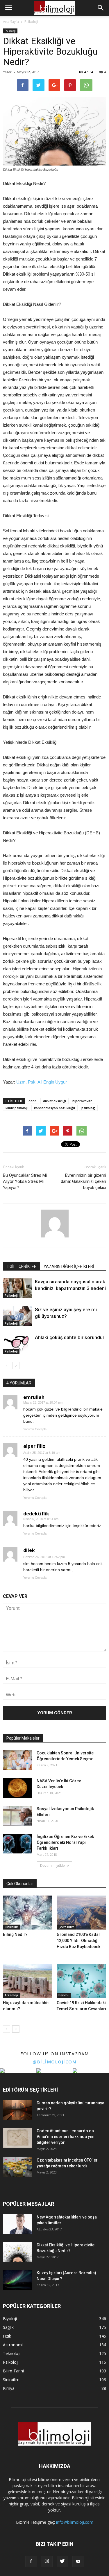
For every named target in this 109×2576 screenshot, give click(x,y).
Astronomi (13, 2345)
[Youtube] (78, 2561)
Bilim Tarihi (13, 2371)
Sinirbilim (12, 1927)
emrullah (34, 1397)
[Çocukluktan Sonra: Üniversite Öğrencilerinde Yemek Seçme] (17, 1760)
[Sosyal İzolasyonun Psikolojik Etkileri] (17, 1816)
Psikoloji (10, 31)
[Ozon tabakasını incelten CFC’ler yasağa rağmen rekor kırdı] (17, 2167)
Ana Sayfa (11, 22)
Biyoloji (64, 1995)
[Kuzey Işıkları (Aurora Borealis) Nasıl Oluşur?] (17, 2280)
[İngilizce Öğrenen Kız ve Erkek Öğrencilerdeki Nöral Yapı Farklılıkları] (17, 1844)
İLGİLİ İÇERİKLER (22, 1267)
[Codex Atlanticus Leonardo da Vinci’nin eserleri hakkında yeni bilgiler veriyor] (17, 2138)
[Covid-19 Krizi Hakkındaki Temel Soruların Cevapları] (81, 1981)
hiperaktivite (82, 1101)
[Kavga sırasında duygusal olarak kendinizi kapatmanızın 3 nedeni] (17, 1288)
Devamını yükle (52, 1865)
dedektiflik (36, 1514)
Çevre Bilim (66, 1927)
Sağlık (8, 2327)
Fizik (7, 2336)
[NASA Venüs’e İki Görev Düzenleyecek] (17, 1788)
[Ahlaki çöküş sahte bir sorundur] (17, 1344)
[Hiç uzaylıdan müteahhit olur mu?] (28, 1981)
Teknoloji (12, 2353)
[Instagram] (47, 2561)
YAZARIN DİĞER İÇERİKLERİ (69, 1267)
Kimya (9, 2388)
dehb (33, 1101)
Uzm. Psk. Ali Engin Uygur (42, 1082)
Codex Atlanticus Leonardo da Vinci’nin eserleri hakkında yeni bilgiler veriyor (66, 2137)
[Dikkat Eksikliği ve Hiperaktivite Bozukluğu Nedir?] (17, 2252)
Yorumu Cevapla (35, 1429)
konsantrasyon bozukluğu (54, 1108)
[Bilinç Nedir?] (28, 1913)
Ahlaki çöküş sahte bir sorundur (70, 1337)
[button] (101, 8)
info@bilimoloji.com (75, 2522)
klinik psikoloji (17, 1108)
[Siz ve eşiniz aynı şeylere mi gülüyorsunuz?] (17, 1316)
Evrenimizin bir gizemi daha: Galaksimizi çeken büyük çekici (83, 1181)
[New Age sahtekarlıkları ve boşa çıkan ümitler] (17, 2224)
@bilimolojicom (54, 2062)
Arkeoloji (11, 1995)
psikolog (88, 1108)
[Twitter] (62, 2561)
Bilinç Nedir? (15, 1934)
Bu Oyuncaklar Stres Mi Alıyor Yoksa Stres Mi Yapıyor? (25, 1181)
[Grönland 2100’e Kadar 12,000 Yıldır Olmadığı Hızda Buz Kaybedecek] (81, 1913)
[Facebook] (31, 2561)
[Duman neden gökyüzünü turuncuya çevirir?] (17, 2110)
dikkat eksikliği (54, 1101)
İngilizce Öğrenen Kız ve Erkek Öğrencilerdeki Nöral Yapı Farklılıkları (65, 1842)
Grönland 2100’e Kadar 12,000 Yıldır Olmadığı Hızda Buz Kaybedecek (78, 1941)
